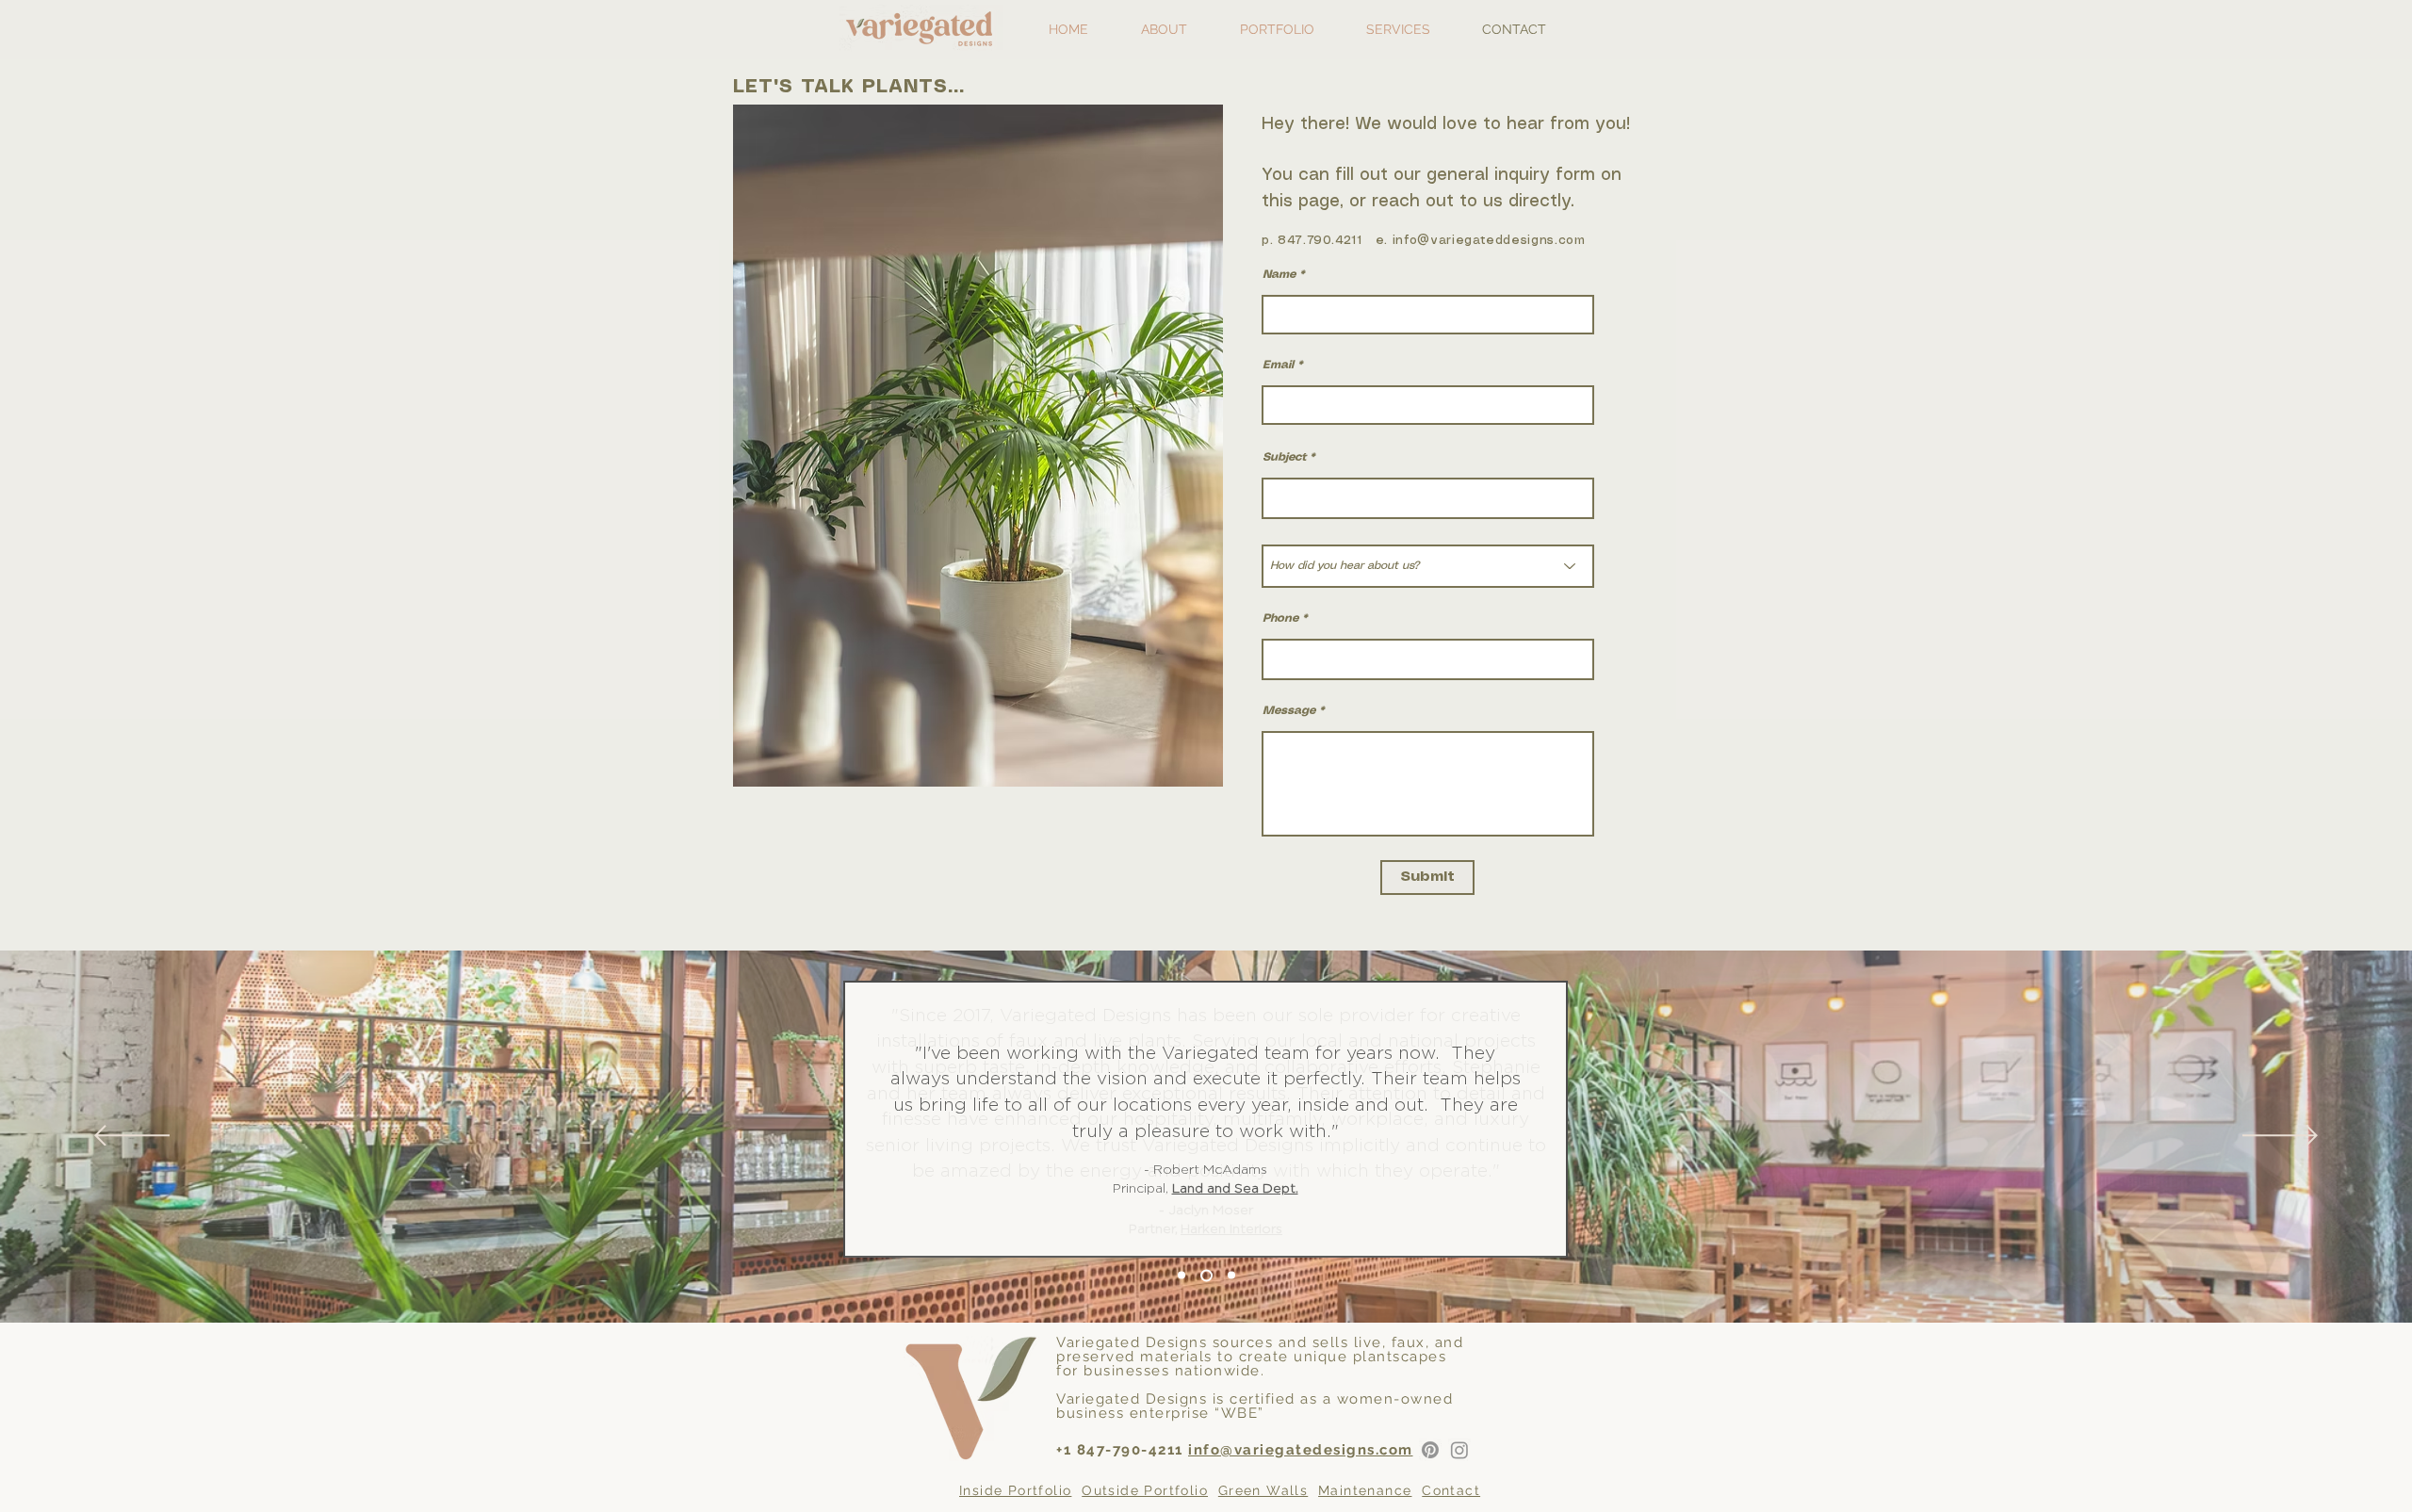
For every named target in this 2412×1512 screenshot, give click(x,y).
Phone (1280, 618)
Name (1279, 275)
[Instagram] (1459, 1450)
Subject (1284, 457)
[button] (1277, 29)
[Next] (2280, 1137)
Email (1278, 365)
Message (1289, 711)
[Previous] (132, 1137)
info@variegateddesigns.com (1489, 241)
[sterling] (1231, 1276)
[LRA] (1206, 1275)
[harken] (1182, 1276)
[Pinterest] (1430, 1450)
